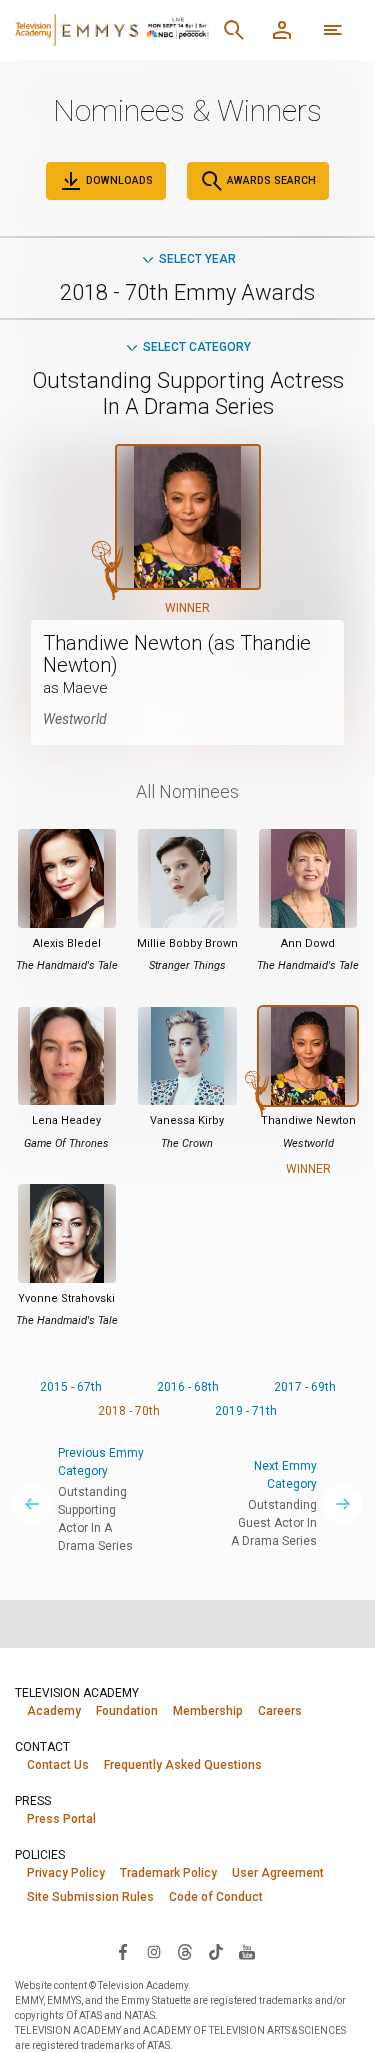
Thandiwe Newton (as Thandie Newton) (177, 654)
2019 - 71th (246, 1411)
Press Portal (61, 1819)
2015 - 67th (71, 1387)
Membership (208, 1711)
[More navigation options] (333, 30)
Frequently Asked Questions (183, 1765)
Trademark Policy (168, 1873)
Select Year (197, 259)
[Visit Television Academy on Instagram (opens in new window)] (154, 1951)
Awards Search (270, 180)
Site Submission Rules (90, 1897)
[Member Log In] (282, 30)
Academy (54, 1711)
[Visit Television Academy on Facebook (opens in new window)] (123, 1951)
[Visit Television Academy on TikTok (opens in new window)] (216, 1951)
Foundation (127, 1711)
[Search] (234, 30)
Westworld (75, 719)
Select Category (197, 347)
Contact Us (58, 1765)
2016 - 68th (188, 1387)
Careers (280, 1711)
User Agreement (278, 1873)
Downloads (118, 180)
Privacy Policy (66, 1873)
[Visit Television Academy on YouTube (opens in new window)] (247, 1951)
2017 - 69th (305, 1387)
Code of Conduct (216, 1897)
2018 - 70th (129, 1411)
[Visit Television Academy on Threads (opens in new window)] (185, 1951)
